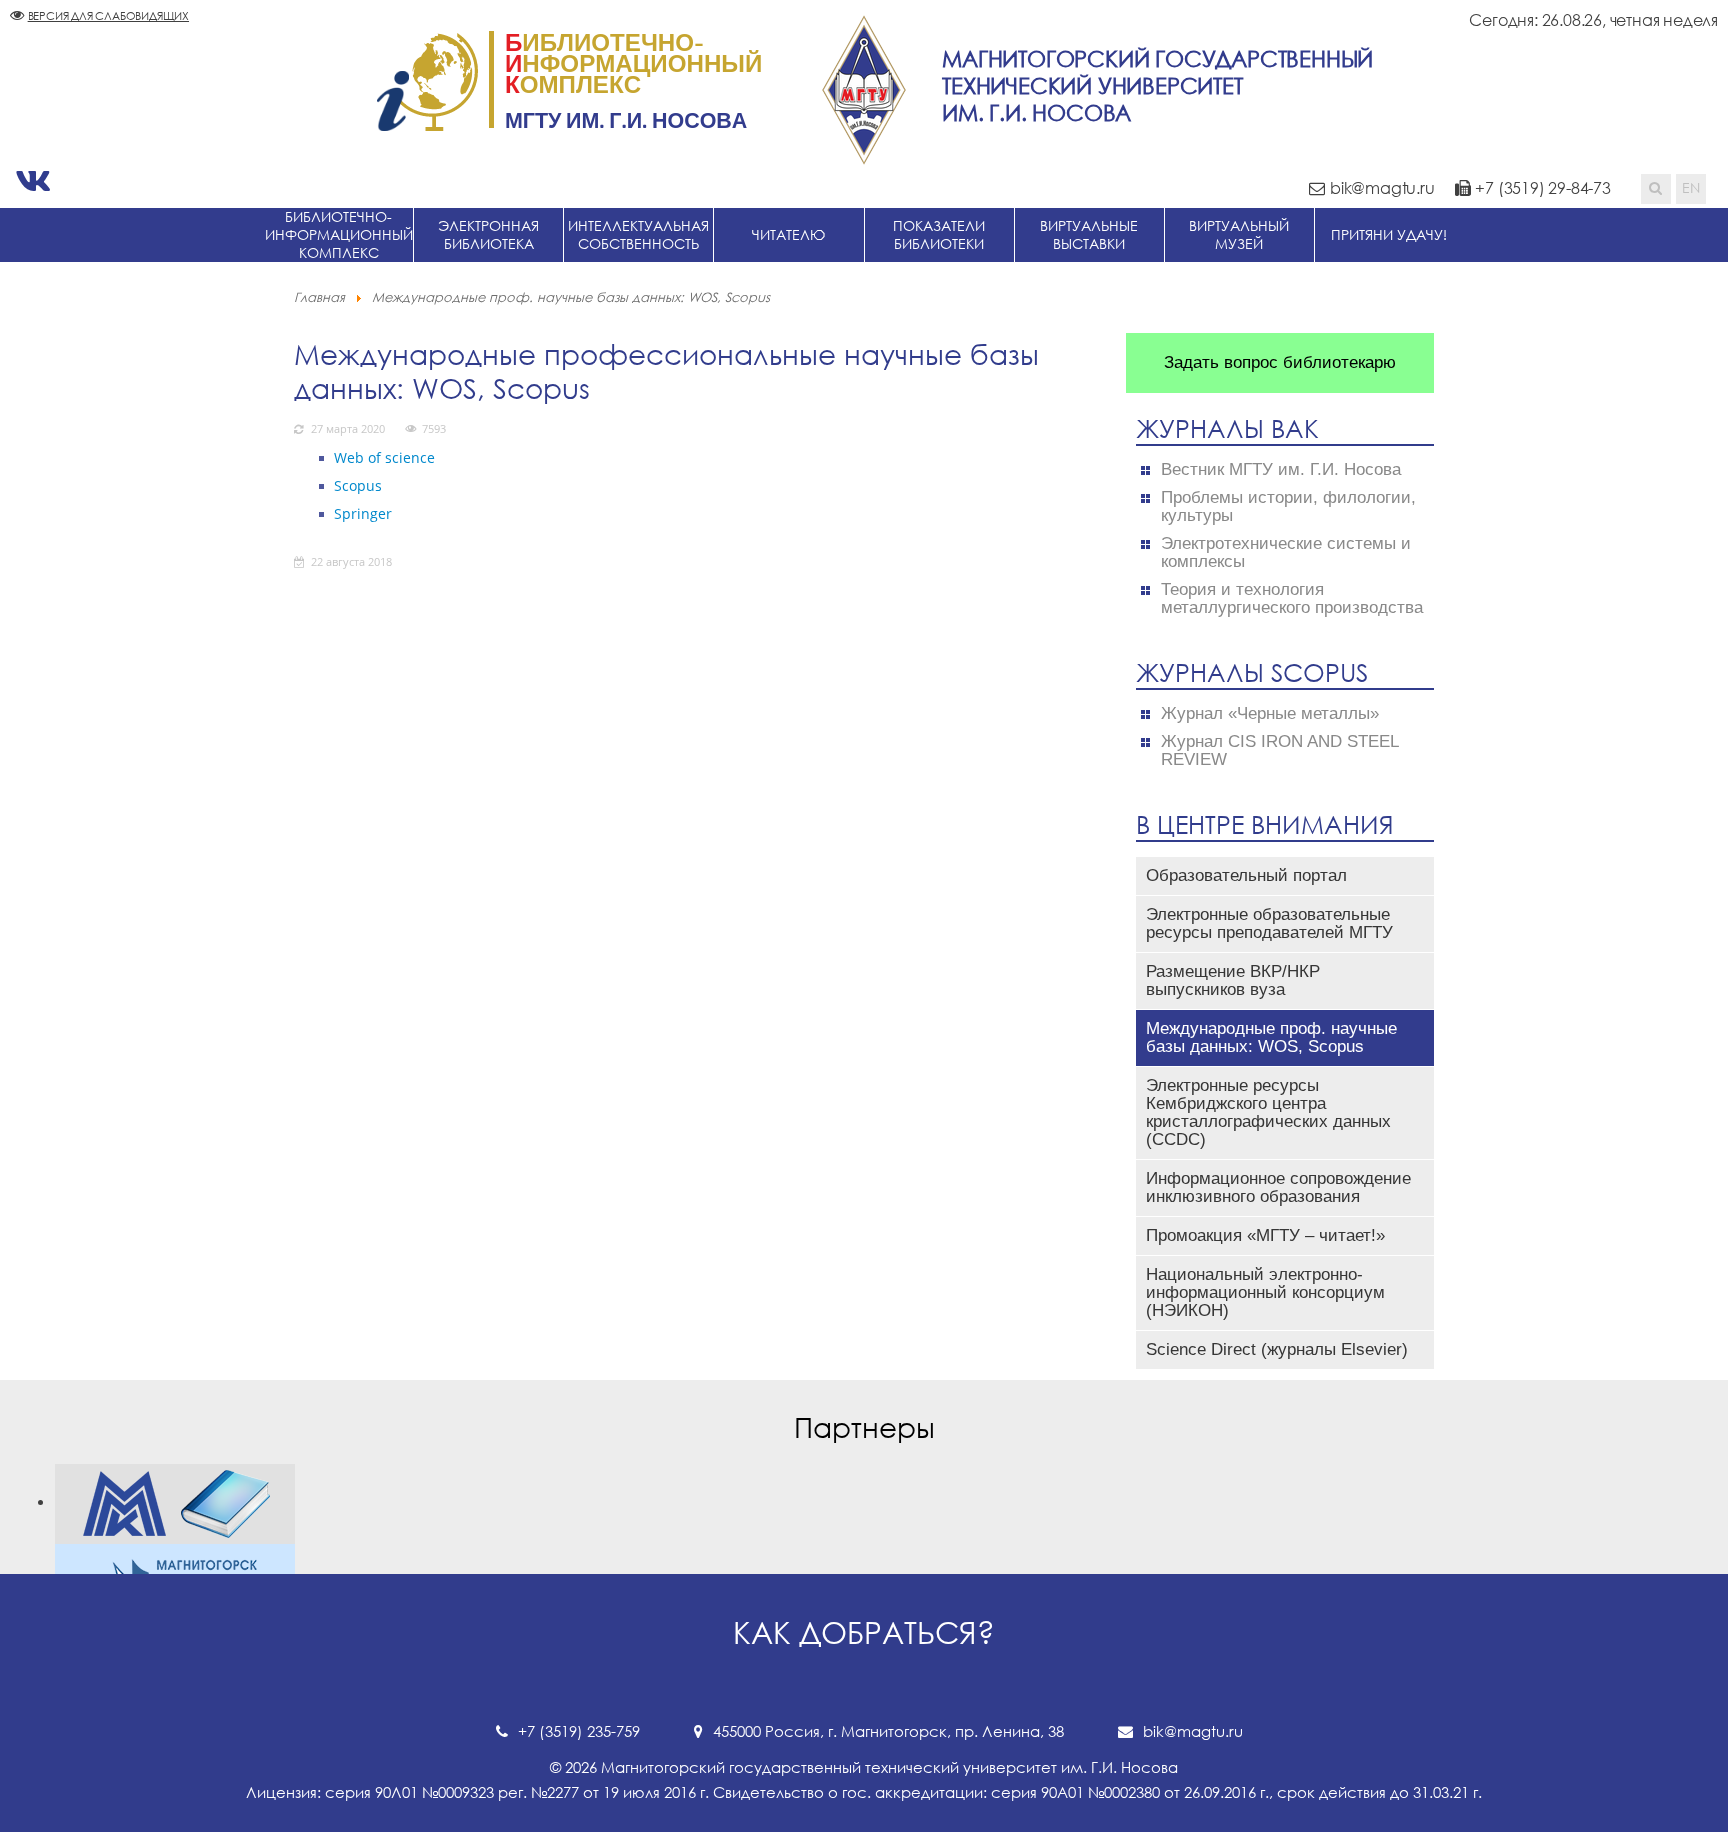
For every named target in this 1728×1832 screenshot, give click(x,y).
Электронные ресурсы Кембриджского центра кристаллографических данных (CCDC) (1268, 1112)
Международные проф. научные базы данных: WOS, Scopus (1271, 1037)
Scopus (358, 485)
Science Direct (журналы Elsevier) (1277, 1349)
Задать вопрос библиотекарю (1280, 362)
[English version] (1691, 189)
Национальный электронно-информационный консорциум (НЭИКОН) (1265, 1292)
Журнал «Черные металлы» (1270, 714)
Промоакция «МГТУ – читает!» (1265, 1235)
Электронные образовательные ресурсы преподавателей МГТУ (1269, 923)
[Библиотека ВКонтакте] (33, 181)
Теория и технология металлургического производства (1292, 599)
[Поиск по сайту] (1656, 189)
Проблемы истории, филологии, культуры (1288, 507)
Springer (363, 513)
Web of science (384, 457)
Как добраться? (864, 1632)
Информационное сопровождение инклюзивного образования (1278, 1187)
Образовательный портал (1246, 875)
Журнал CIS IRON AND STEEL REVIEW (1279, 751)
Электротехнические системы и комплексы (1286, 553)
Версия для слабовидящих (108, 15)
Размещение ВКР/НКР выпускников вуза (1233, 980)
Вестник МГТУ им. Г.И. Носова (1281, 470)
